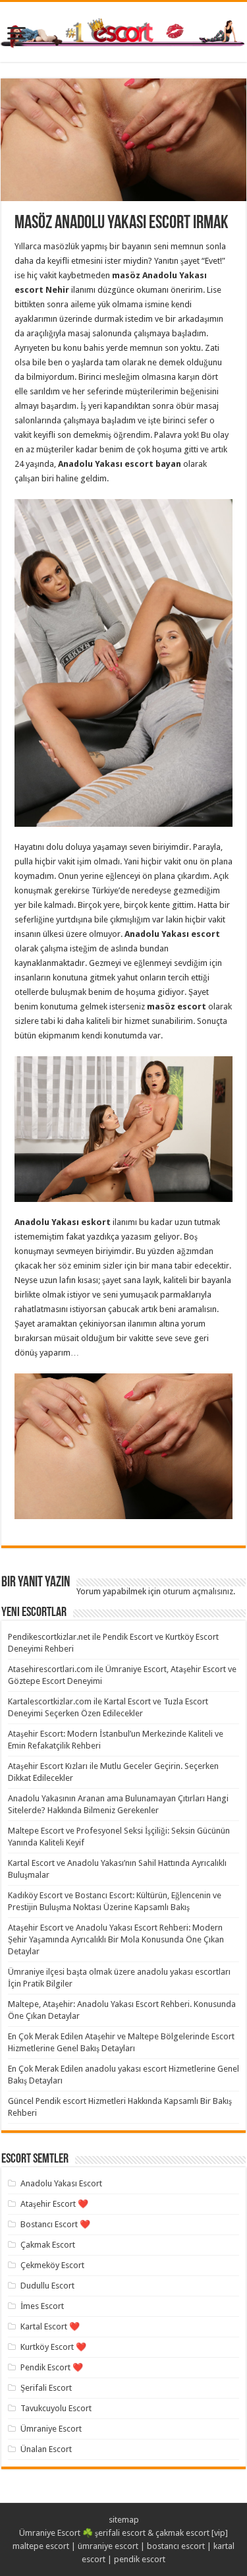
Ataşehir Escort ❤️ (54, 2204)
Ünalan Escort (46, 2449)
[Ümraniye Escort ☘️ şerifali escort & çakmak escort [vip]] (123, 31)
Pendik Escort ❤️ (52, 2367)
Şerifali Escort (46, 2388)
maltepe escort (41, 2546)
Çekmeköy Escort (52, 2265)
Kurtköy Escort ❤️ (53, 2347)
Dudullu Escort (47, 2286)
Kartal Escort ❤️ (50, 2326)
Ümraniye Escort (51, 2429)
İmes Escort (42, 2306)
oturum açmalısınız (198, 1591)
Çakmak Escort (48, 2245)
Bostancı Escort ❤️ (55, 2224)
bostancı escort (176, 2546)
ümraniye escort (108, 2546)
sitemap (124, 2520)
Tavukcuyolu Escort (56, 2408)
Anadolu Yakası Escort (61, 2183)
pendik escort (140, 2559)
